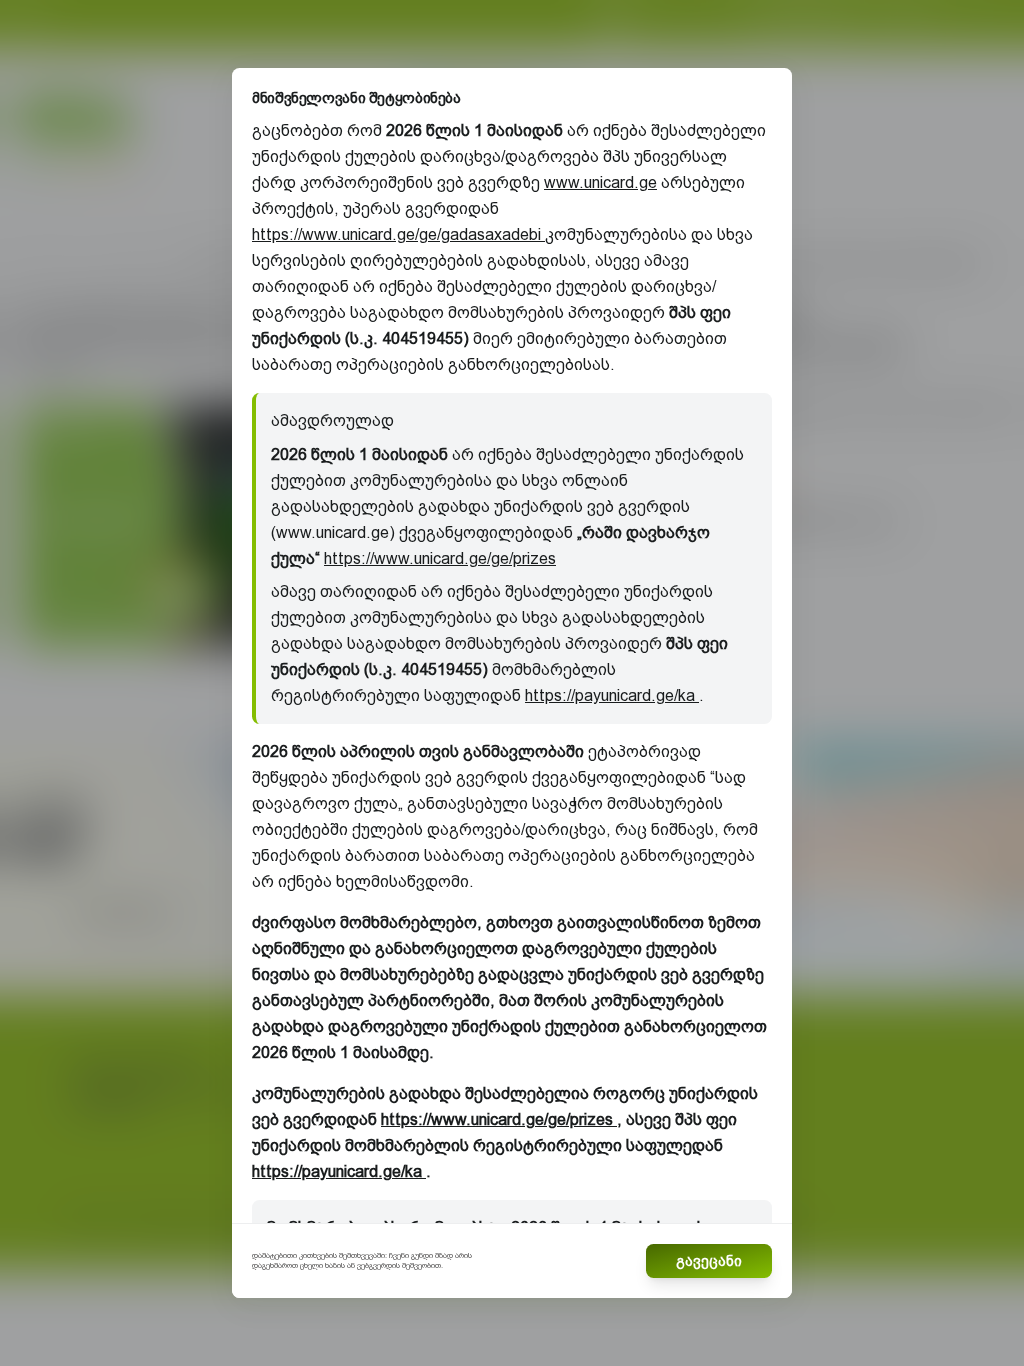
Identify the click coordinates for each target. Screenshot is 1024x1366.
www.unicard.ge (600, 182)
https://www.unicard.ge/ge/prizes (440, 558)
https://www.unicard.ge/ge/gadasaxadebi (398, 234)
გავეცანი (709, 1261)
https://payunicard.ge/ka (612, 695)
